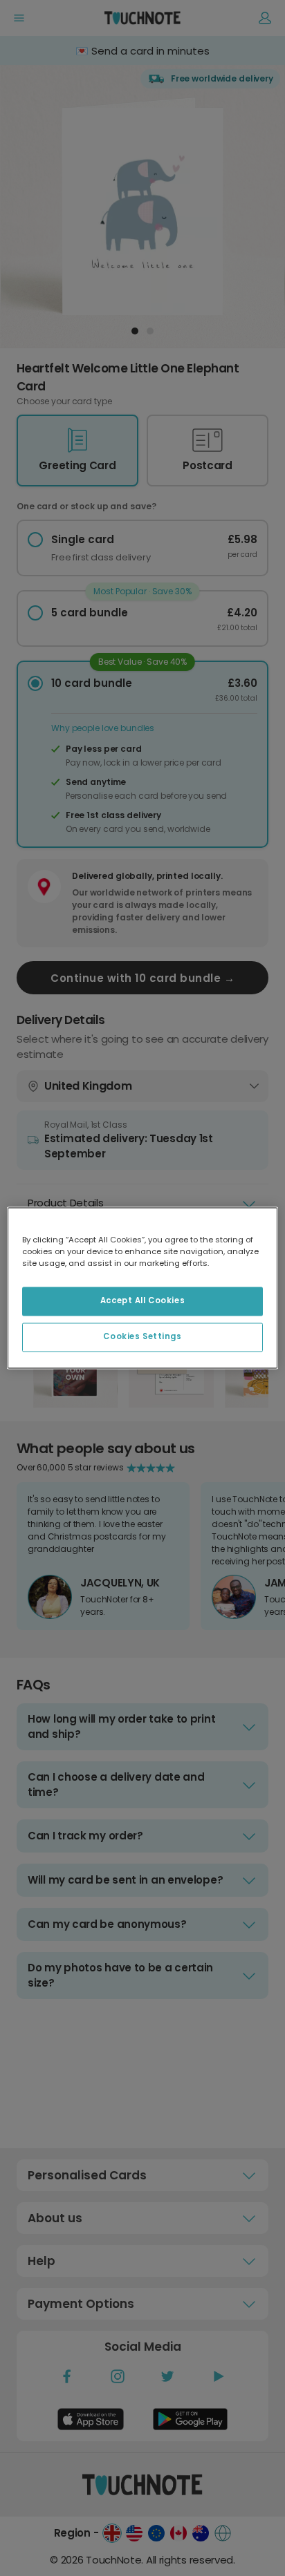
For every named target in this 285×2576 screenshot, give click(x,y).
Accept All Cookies (142, 1301)
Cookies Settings (142, 1337)
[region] (142, 1288)
